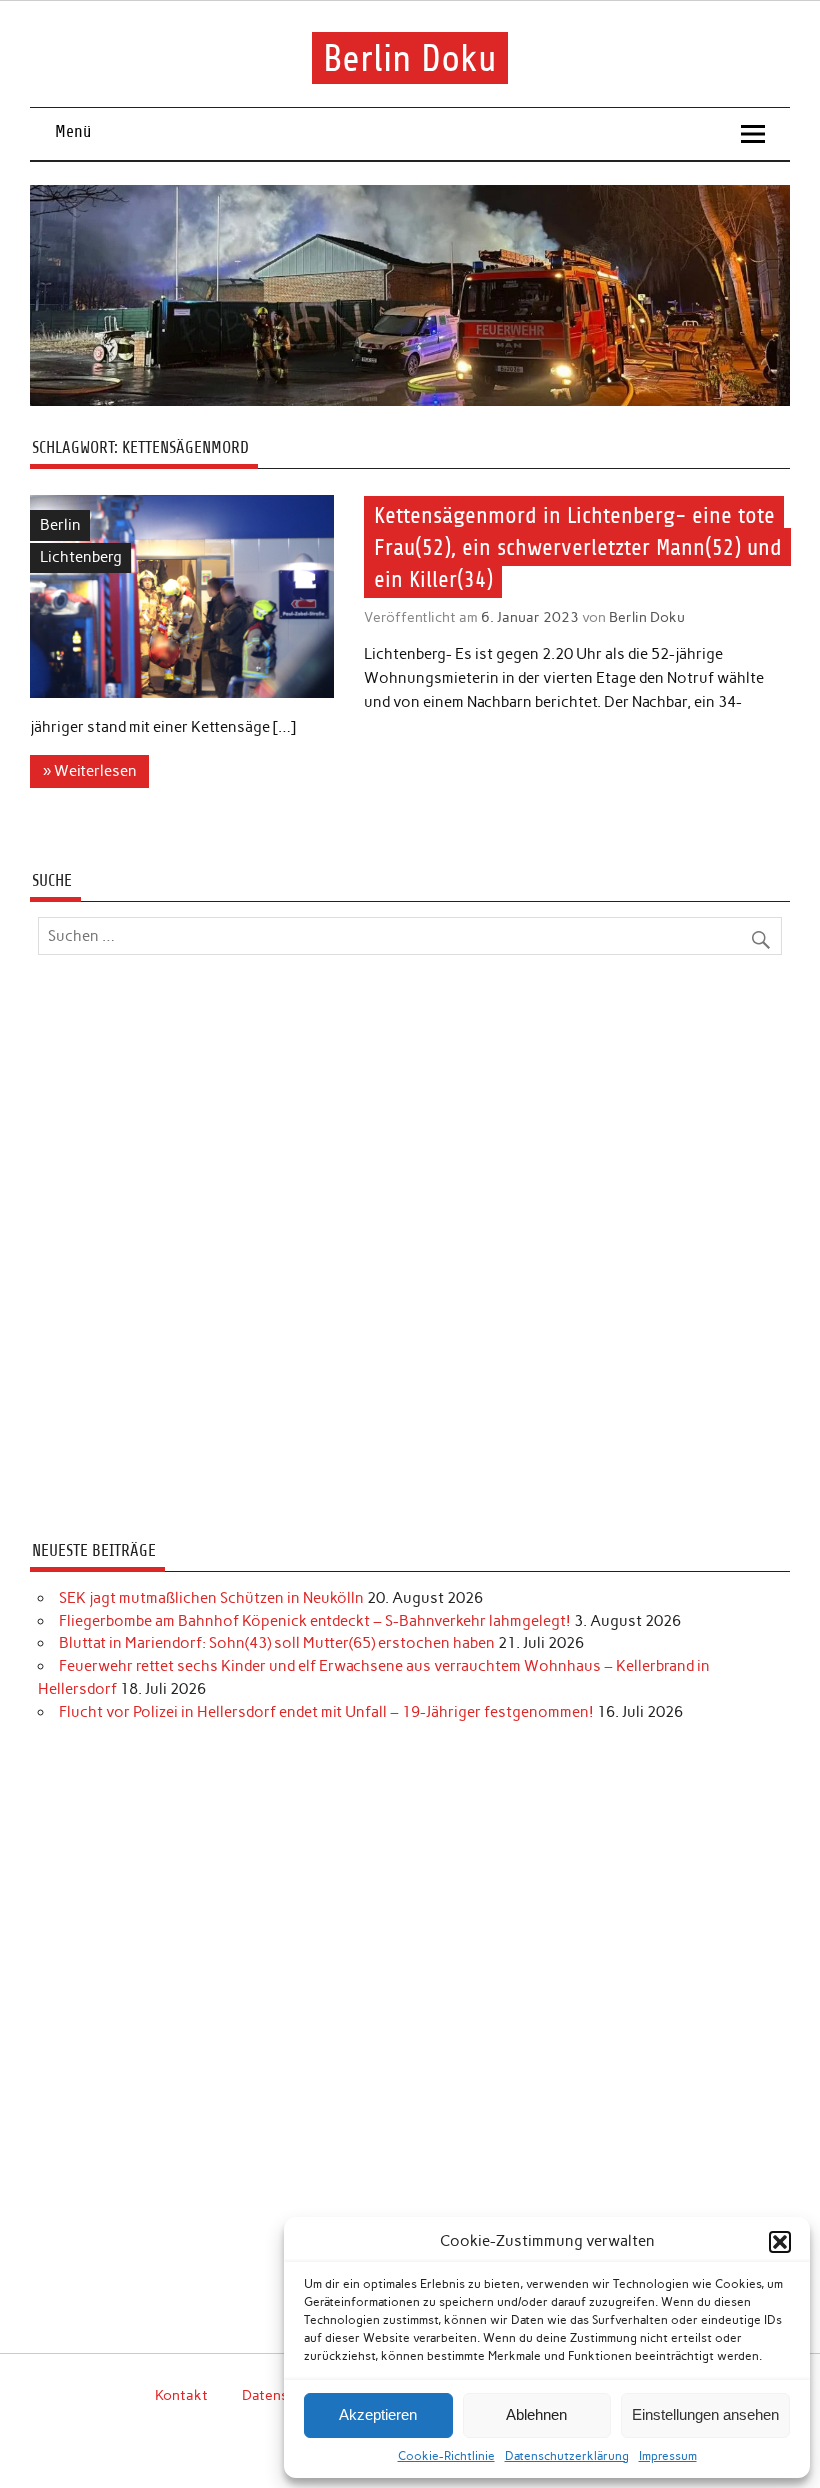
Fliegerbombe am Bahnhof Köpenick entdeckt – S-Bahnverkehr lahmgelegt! (315, 1621)
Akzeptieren (378, 2414)
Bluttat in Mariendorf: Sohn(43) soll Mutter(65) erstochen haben (277, 1643)
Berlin (60, 525)
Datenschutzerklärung (567, 2456)
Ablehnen (536, 2414)
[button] (780, 2242)
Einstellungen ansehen (705, 2414)
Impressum (668, 2456)
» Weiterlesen (90, 771)
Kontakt (181, 2395)
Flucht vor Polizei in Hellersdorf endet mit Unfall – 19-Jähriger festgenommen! (326, 1712)
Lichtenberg (81, 557)
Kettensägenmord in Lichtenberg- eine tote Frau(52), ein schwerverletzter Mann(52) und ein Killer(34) (578, 547)
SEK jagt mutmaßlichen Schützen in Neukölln (211, 1598)
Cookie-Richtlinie (446, 2456)
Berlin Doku (410, 57)
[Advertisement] (410, 1251)
